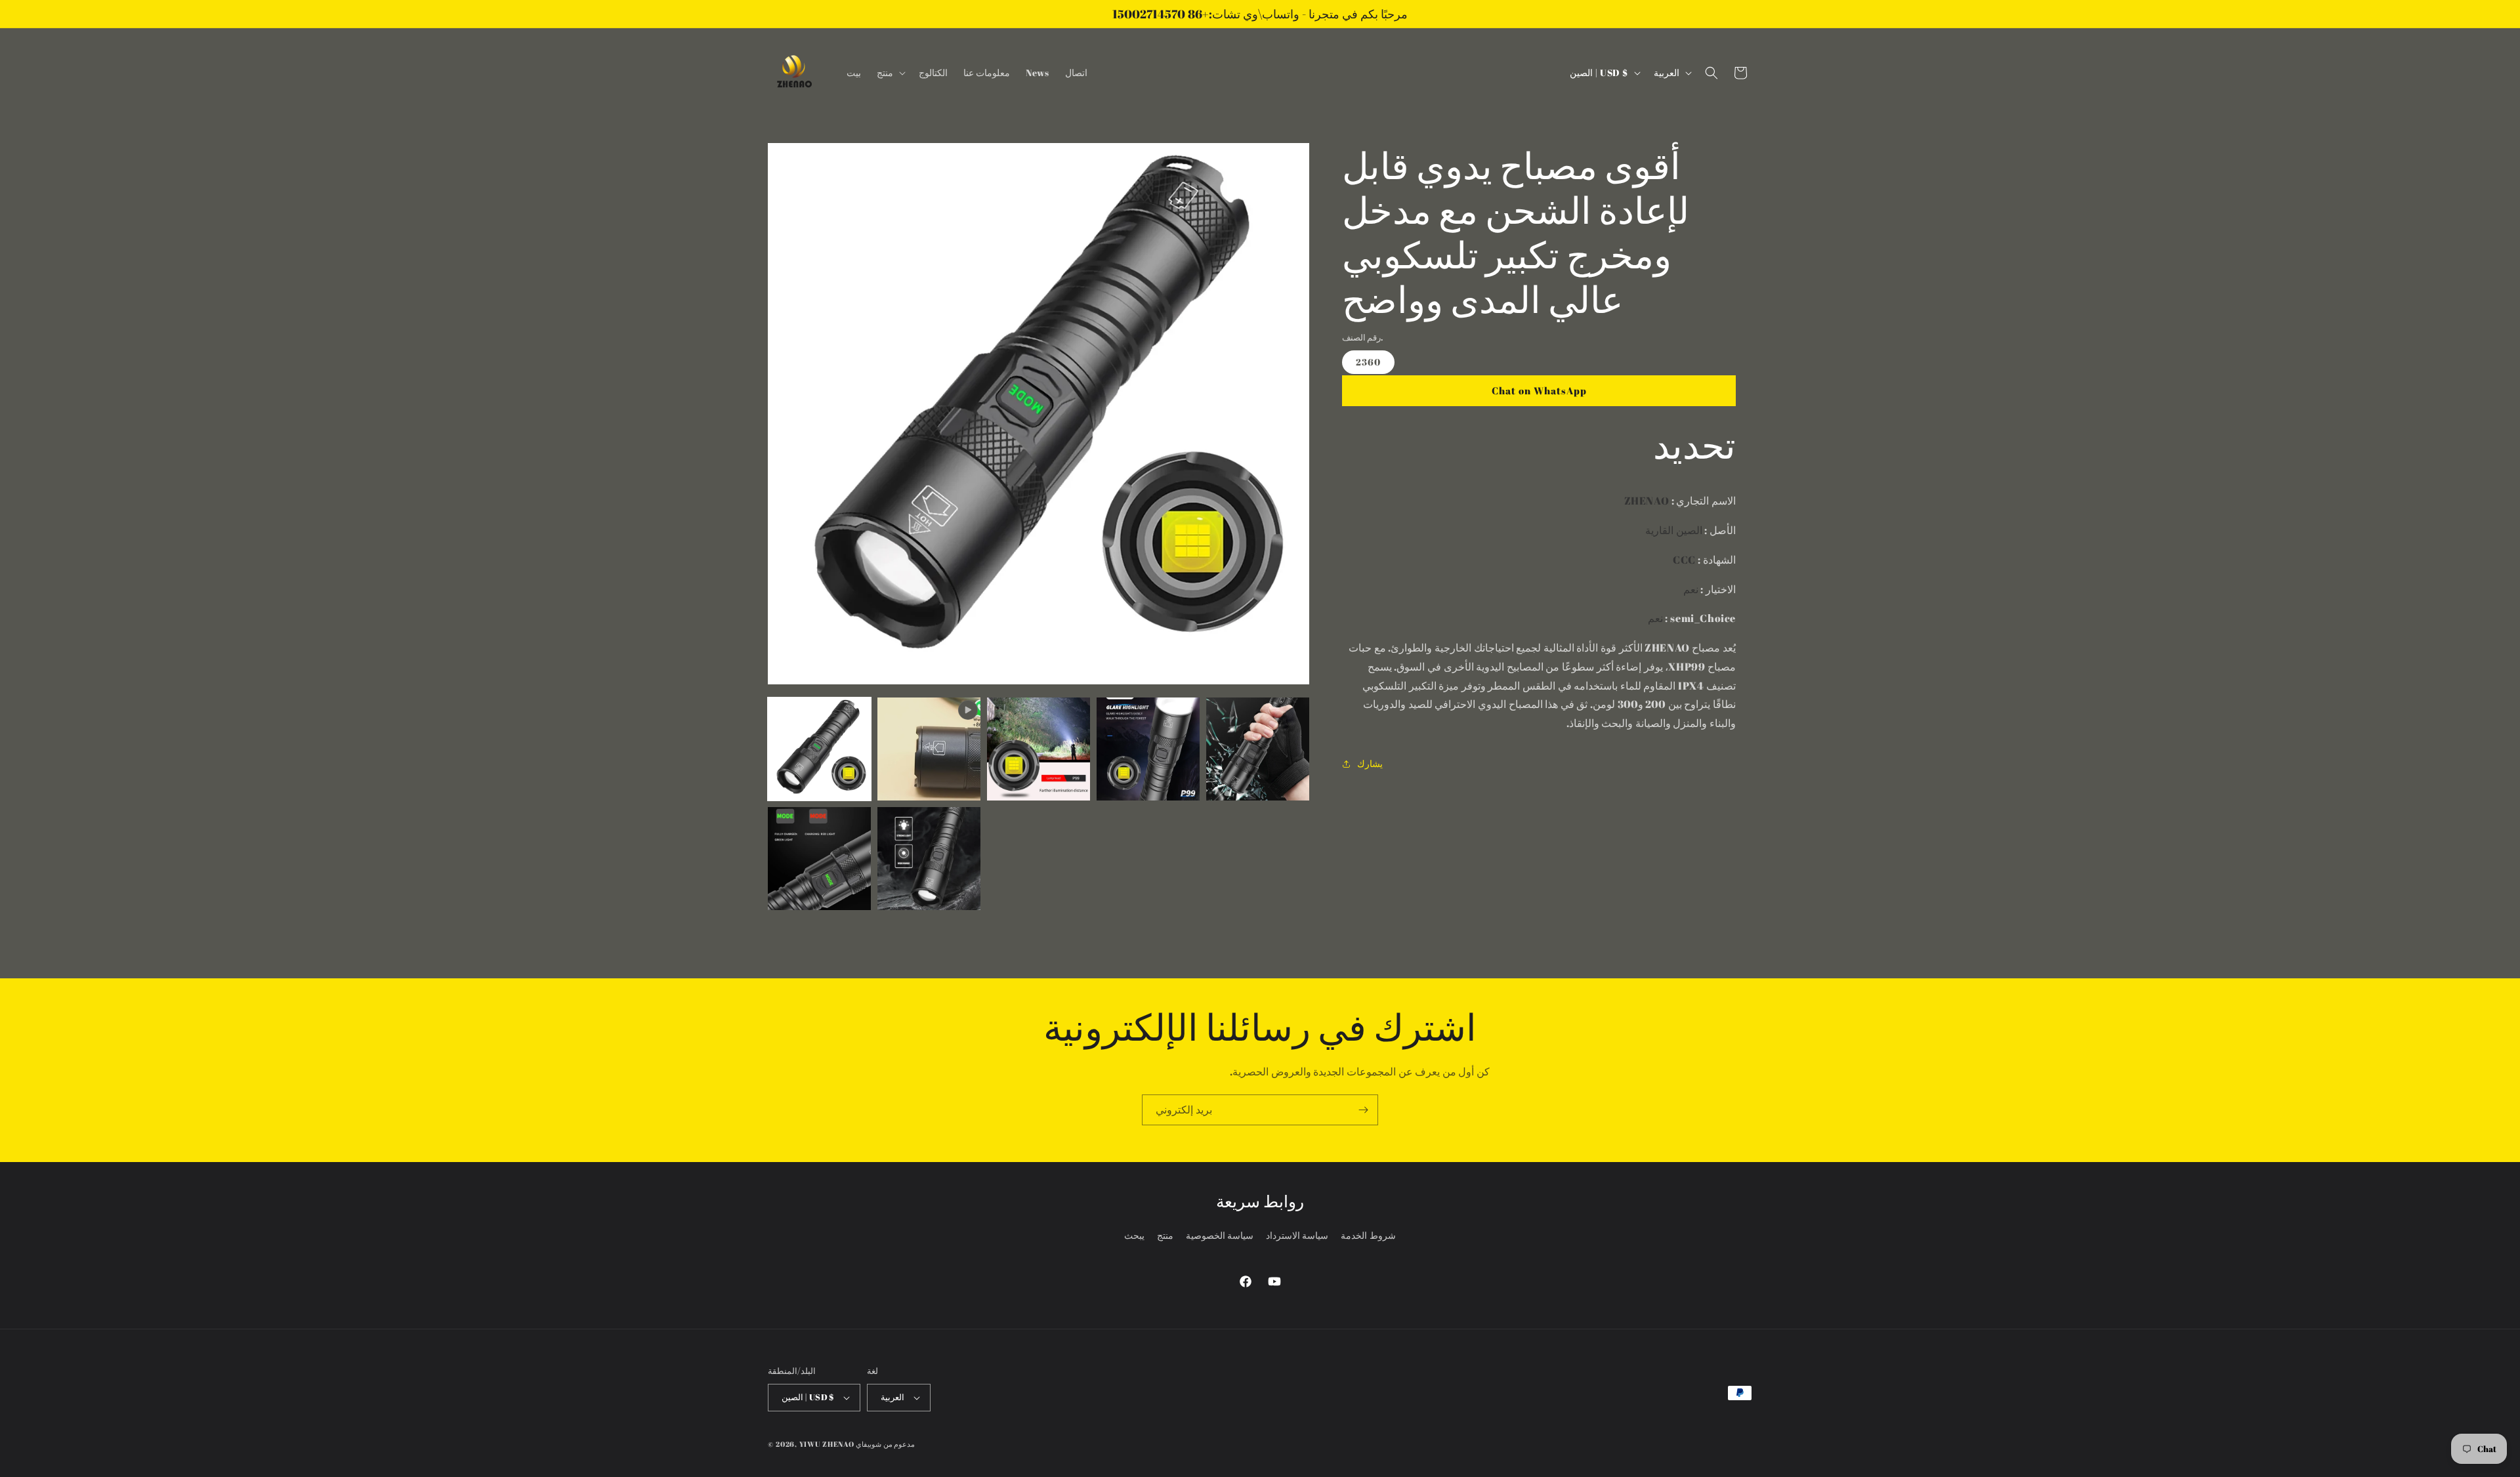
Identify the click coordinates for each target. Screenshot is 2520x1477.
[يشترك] (1363, 1110)
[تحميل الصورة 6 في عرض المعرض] (929, 859)
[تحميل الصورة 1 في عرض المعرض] (819, 749)
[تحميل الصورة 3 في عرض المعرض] (1148, 749)
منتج (1165, 1236)
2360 (1368, 362)
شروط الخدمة (1368, 1236)
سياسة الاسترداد (1297, 1236)
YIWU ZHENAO (827, 1444)
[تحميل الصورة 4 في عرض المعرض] (1258, 749)
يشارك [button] (1370, 763)
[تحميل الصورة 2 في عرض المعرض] (1039, 749)
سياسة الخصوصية (1220, 1236)
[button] (890, 73)
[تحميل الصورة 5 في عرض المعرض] (819, 859)
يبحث (1134, 1236)
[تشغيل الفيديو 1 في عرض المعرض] (929, 749)
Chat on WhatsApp (1539, 390)
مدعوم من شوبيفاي (885, 1444)
